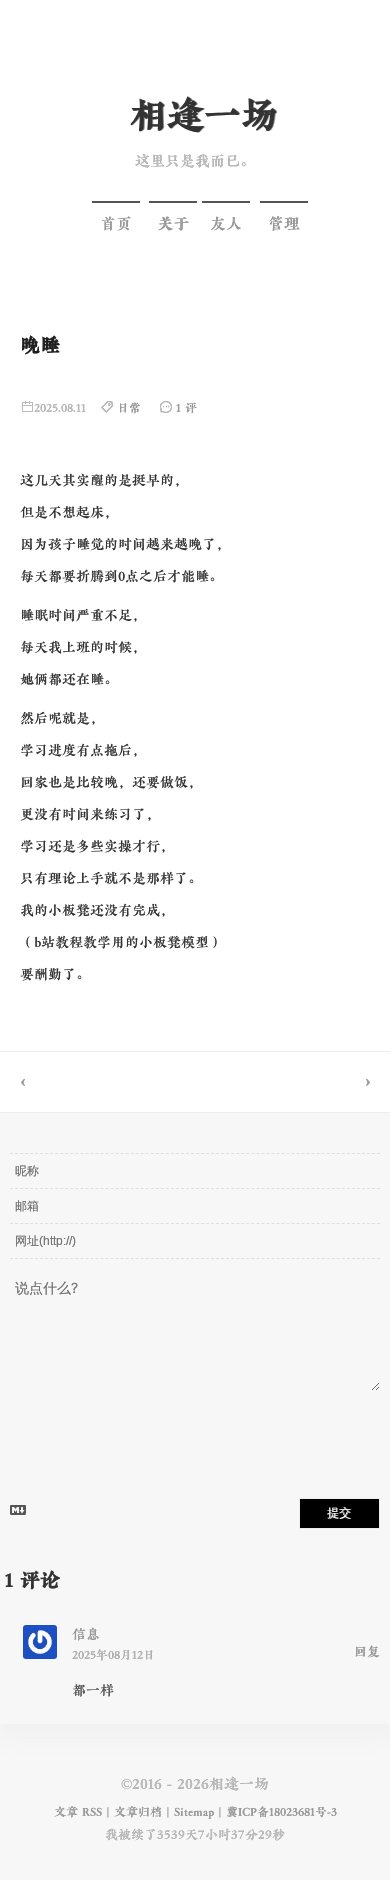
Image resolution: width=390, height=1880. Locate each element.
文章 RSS (78, 1812)
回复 (367, 1652)
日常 (129, 408)
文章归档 (138, 1812)
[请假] (97, 1082)
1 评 (186, 408)
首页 (116, 224)
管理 (284, 224)
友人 (226, 224)
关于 (173, 224)
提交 (339, 1513)
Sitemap (194, 1812)
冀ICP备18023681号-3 (281, 1812)
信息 (86, 1634)
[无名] (292, 1082)
